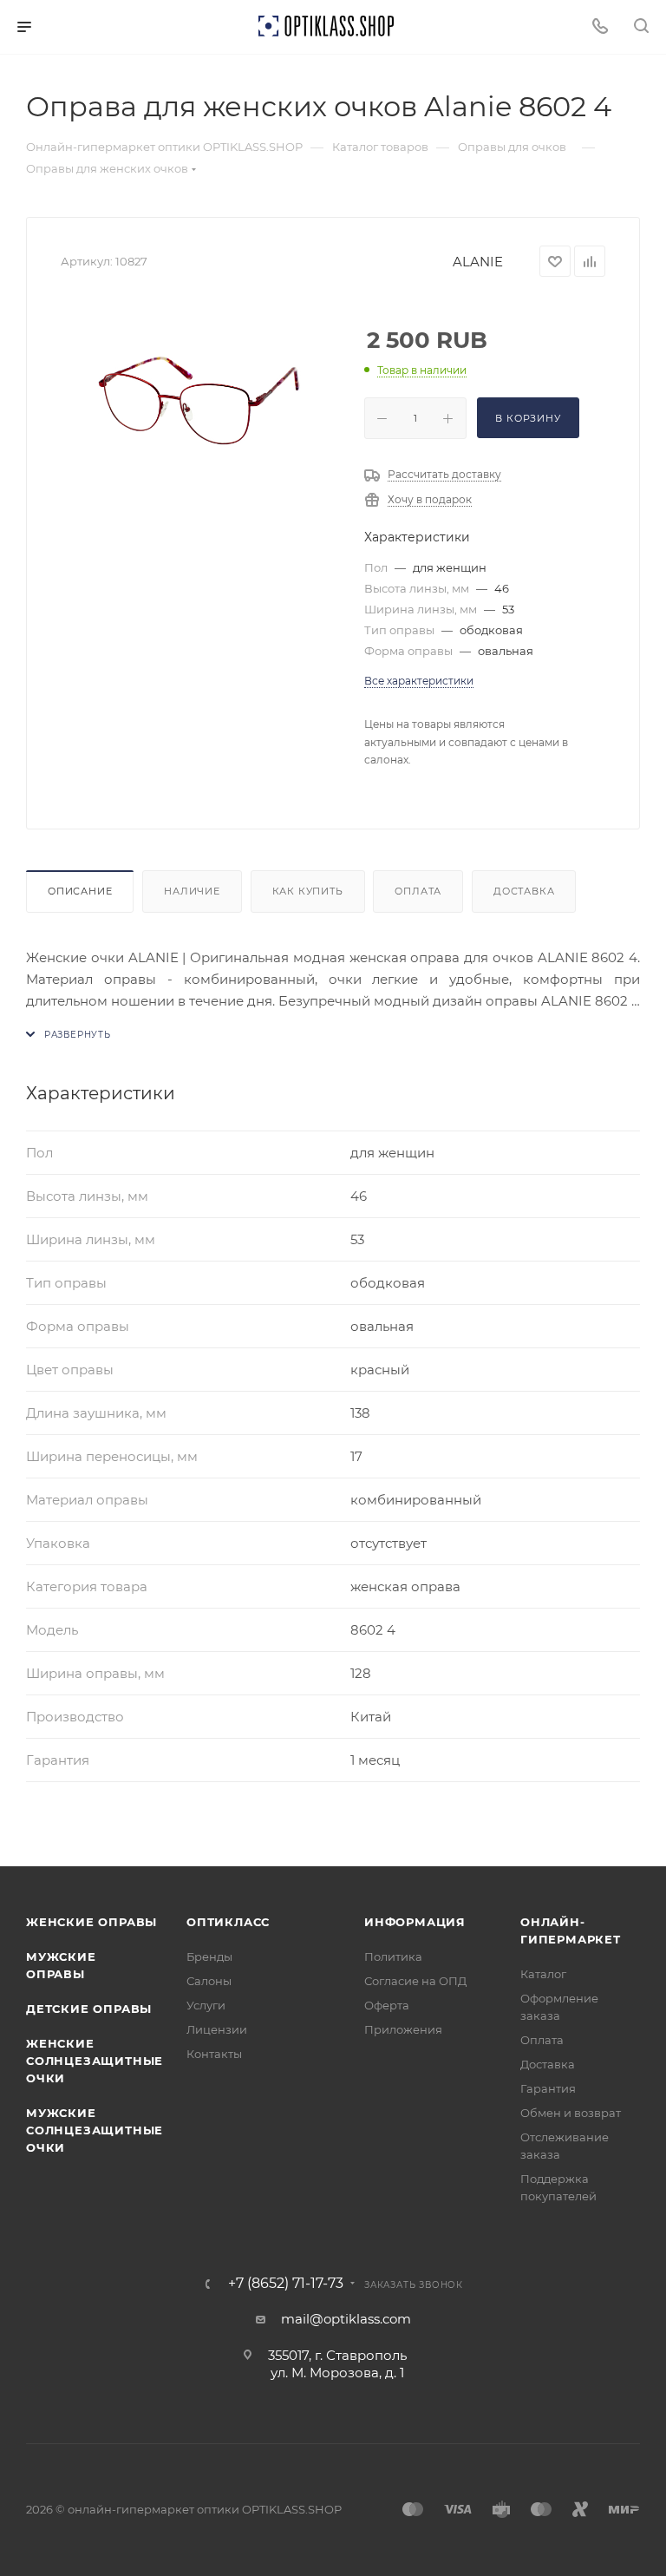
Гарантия (548, 2088)
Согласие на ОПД (415, 1981)
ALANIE (478, 262)
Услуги (206, 2005)
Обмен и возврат (571, 2113)
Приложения (403, 2029)
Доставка (524, 891)
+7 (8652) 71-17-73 (286, 2284)
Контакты (214, 2054)
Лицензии (217, 2029)
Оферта (387, 2005)
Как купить (308, 891)
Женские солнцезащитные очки (95, 2061)
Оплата (418, 891)
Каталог (543, 1974)
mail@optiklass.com (346, 2319)
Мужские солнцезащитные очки (95, 2130)
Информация (415, 1922)
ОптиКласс (228, 1922)
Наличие (192, 891)
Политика (393, 1957)
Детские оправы (89, 2009)
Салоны (209, 1981)
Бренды (209, 1957)
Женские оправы (91, 1922)
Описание (80, 891)
